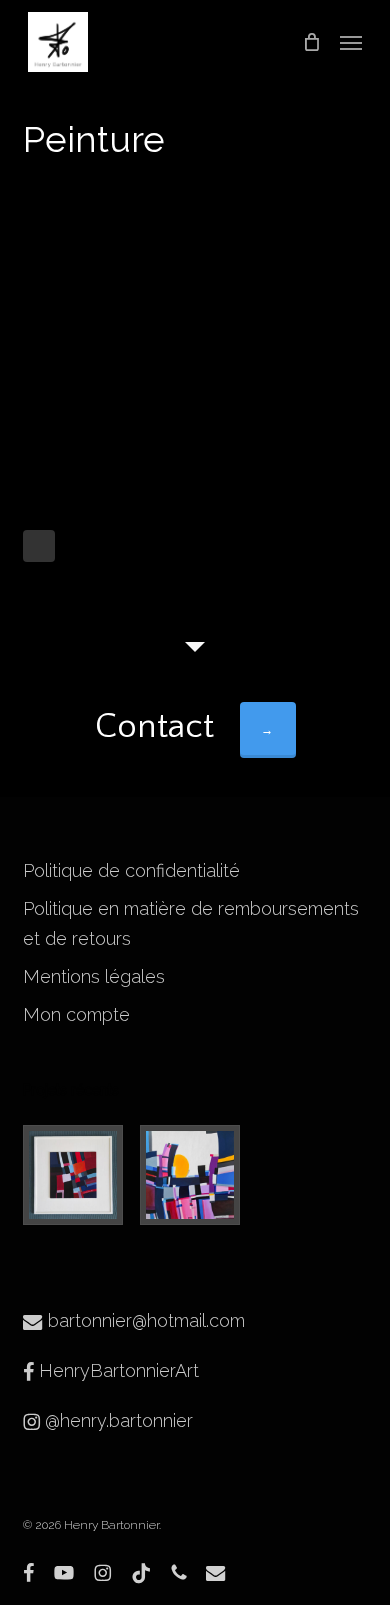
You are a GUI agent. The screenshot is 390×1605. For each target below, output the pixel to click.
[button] (351, 42)
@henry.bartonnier (116, 1420)
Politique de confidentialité (131, 870)
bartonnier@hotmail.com (144, 1320)
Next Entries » (39, 546)
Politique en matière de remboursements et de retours (191, 923)
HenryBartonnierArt (116, 1370)
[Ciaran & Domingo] (195, 1175)
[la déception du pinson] (78, 1175)
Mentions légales (94, 976)
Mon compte (76, 1014)
